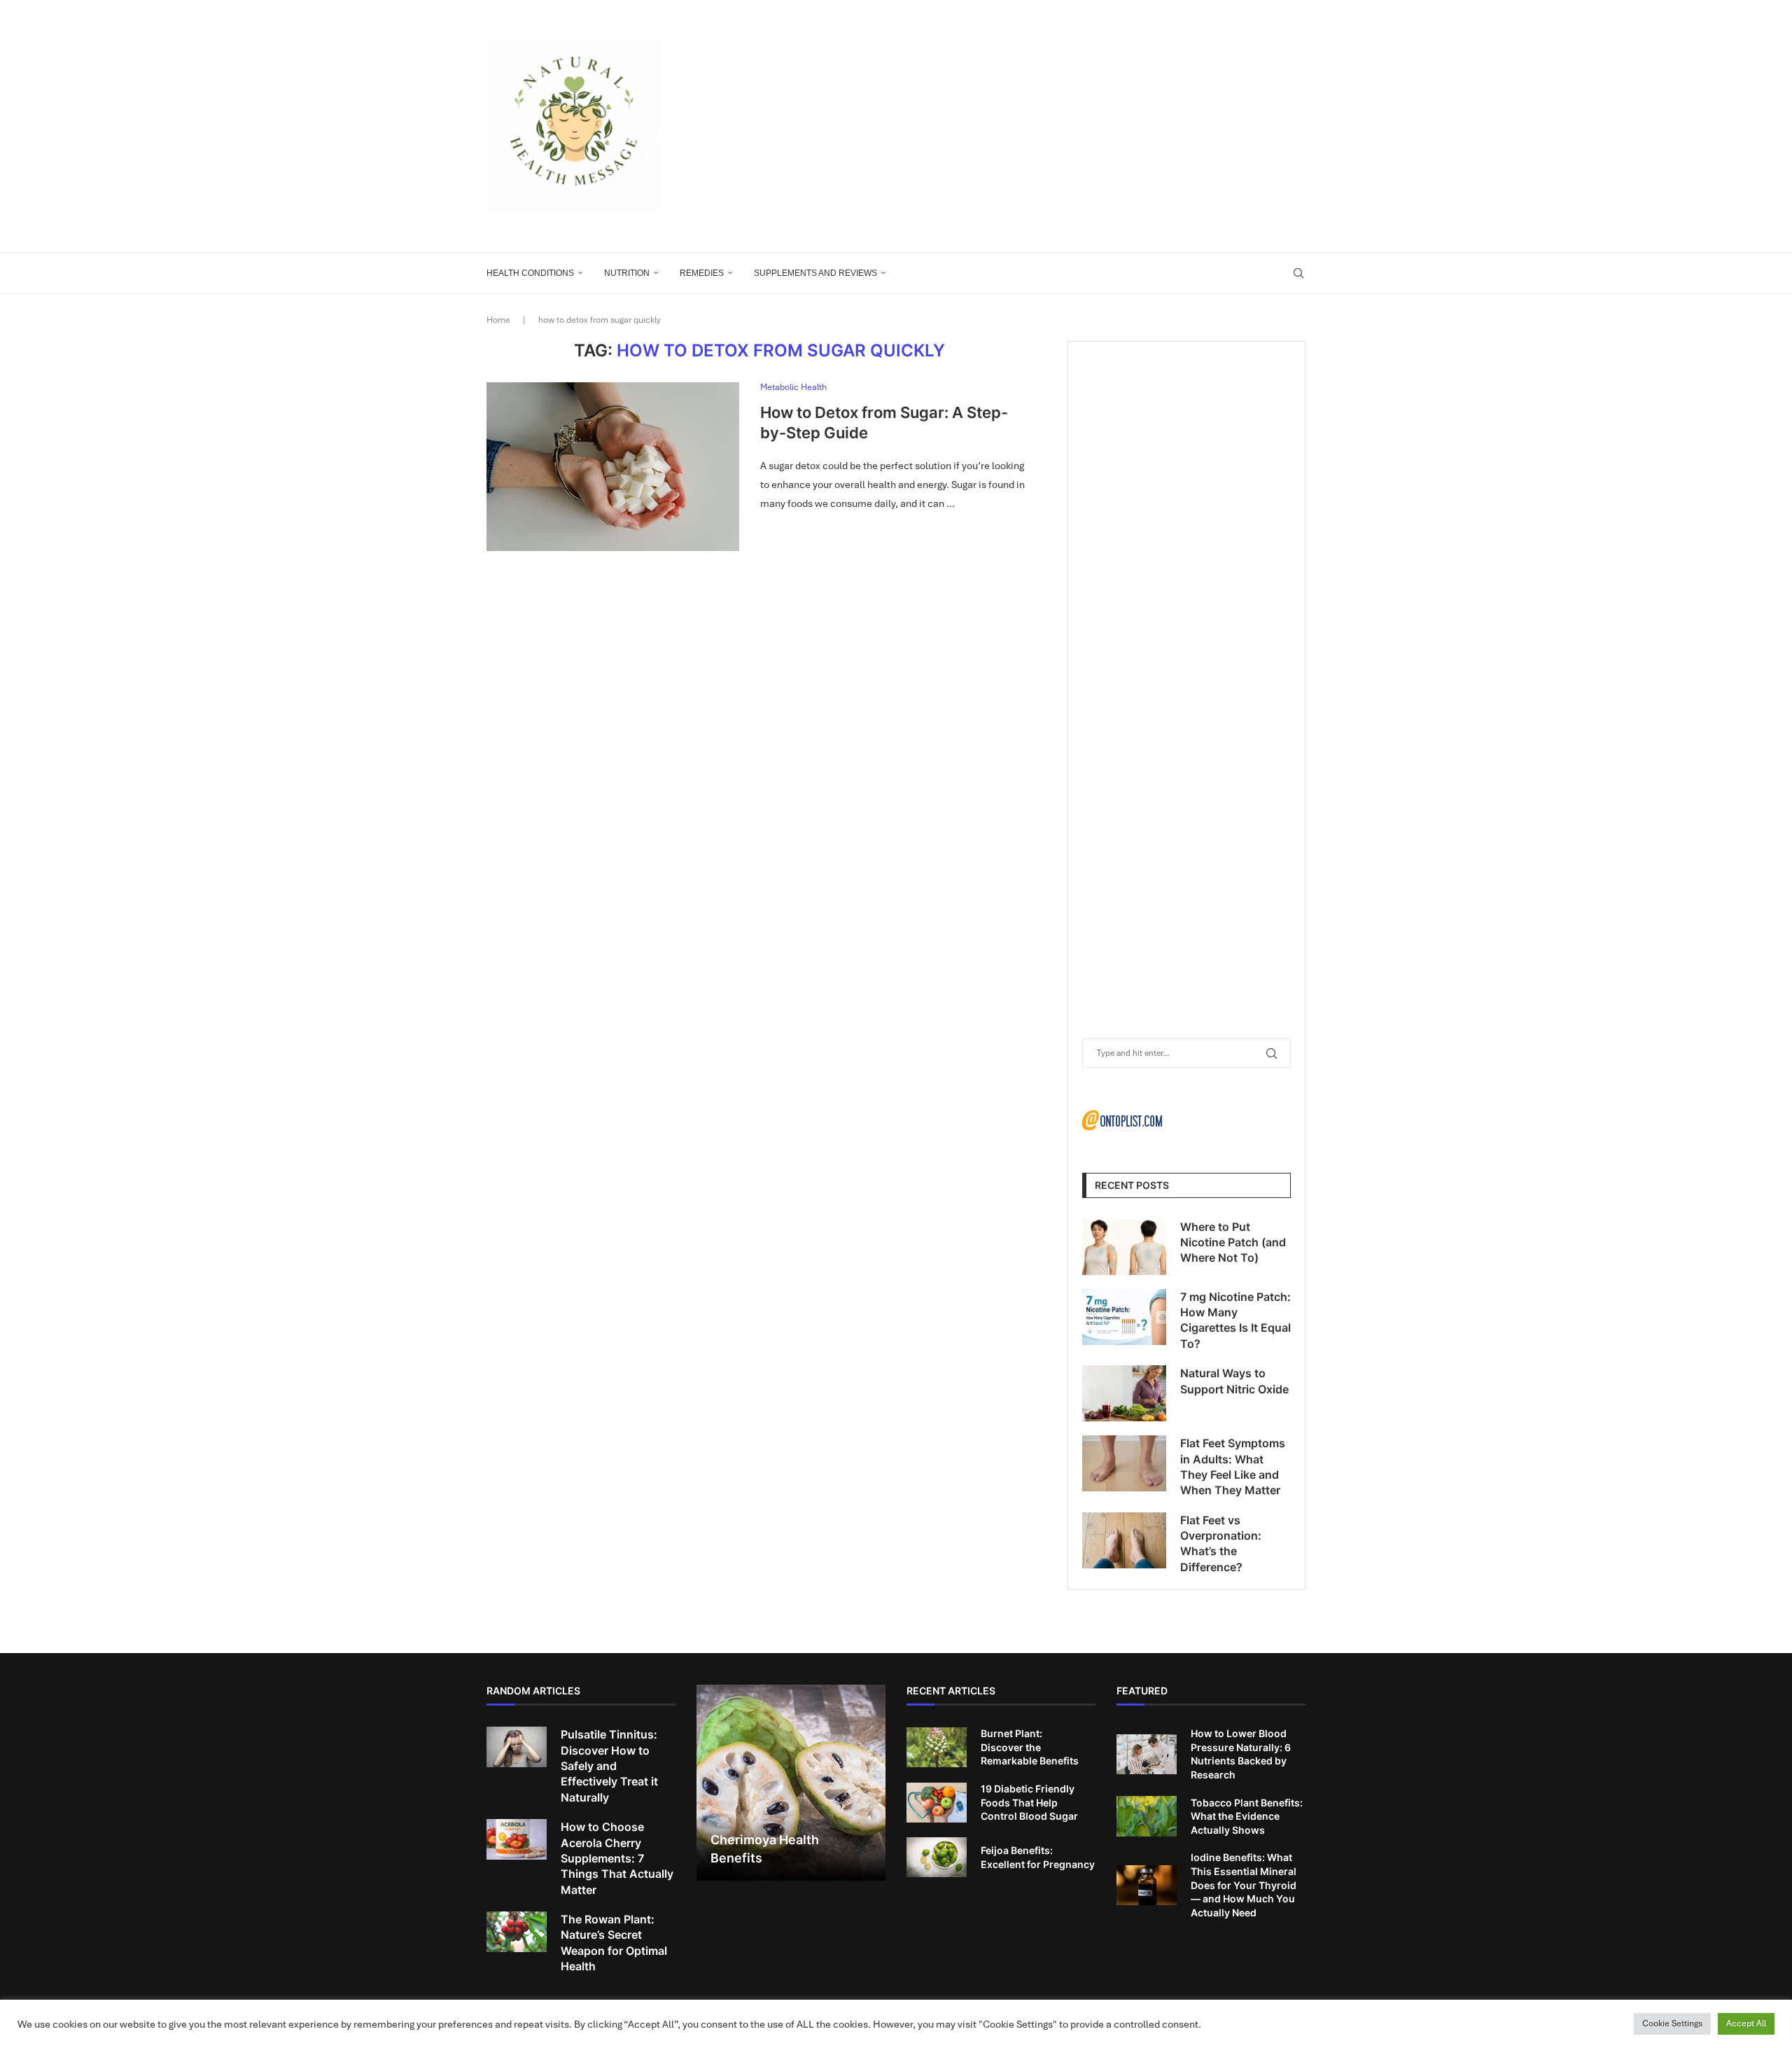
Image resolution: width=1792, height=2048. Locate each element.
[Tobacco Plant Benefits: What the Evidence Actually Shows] (1147, 1816)
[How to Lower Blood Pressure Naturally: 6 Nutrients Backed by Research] (1147, 1755)
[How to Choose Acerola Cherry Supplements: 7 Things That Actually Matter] (517, 1839)
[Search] (1298, 273)
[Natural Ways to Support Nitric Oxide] (1124, 1393)
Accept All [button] (1746, 2023)
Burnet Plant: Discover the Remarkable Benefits (1030, 1747)
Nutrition (627, 273)
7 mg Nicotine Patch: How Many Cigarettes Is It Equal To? (1235, 1320)
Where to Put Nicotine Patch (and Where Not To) (1233, 1242)
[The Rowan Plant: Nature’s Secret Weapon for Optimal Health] (517, 1932)
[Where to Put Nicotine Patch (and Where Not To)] (1124, 1247)
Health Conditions (530, 273)
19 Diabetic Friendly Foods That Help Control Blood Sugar (1029, 1802)
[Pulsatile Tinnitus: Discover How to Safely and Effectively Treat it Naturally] (517, 1747)
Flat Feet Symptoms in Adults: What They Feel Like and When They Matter (1233, 1467)
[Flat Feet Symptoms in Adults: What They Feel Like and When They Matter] (1124, 1463)
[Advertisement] (1036, 126)
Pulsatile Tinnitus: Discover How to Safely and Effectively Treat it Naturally (609, 1766)
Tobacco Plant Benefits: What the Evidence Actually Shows (1247, 1816)
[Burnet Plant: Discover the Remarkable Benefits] (937, 1748)
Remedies (702, 273)
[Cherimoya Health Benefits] (791, 1783)
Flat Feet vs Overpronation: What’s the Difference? (1221, 1544)
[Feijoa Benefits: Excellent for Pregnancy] (937, 1858)
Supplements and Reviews (815, 273)
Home (498, 320)
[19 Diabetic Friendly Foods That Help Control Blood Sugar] (937, 1803)
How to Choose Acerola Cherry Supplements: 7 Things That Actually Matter (617, 1858)
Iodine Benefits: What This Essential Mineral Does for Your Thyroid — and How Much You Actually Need (1244, 1885)
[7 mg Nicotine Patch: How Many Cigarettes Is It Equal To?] (1124, 1317)
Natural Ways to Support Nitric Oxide (1234, 1381)
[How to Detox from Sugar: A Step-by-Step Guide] (613, 466)
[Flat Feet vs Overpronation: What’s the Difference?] (1124, 1540)
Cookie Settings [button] (1672, 2023)
